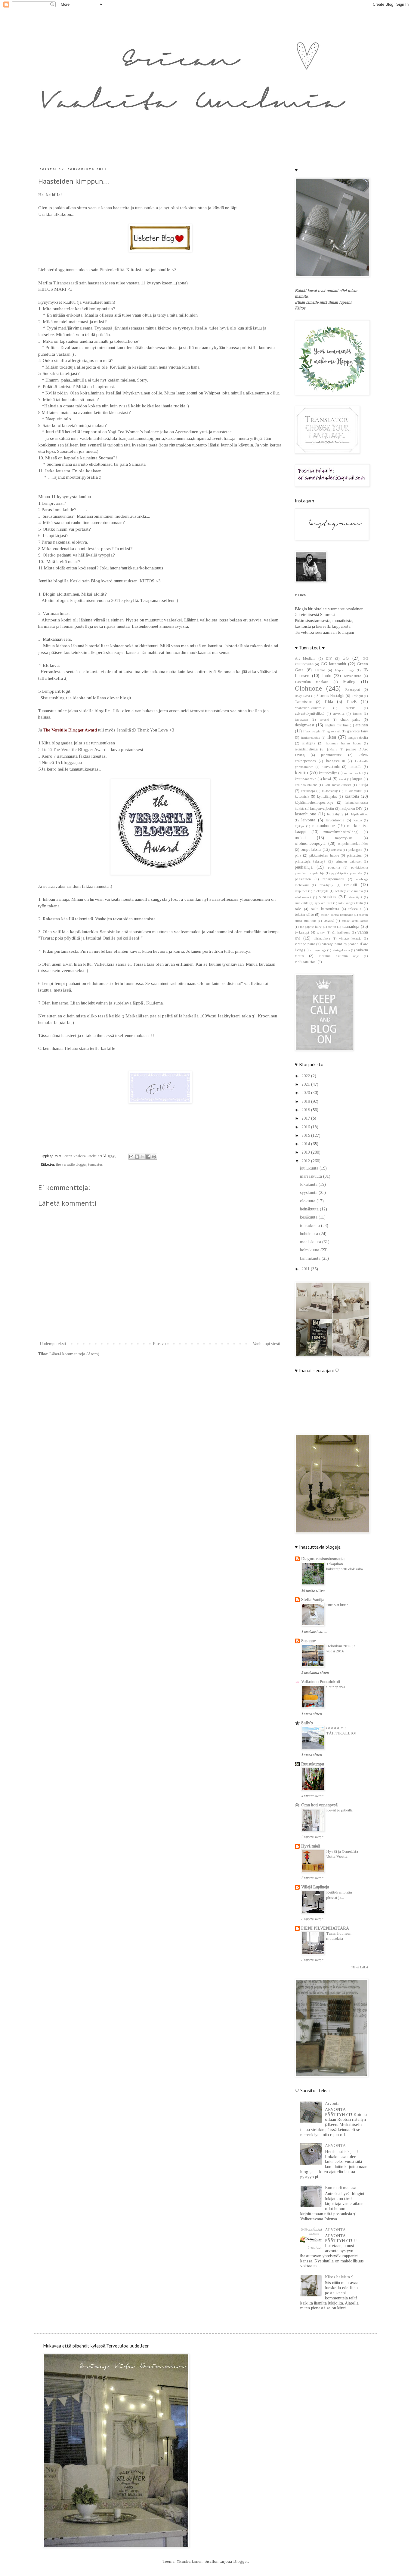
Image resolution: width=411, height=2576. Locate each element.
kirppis (357, 779)
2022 (306, 1076)
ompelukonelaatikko (353, 844)
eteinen (362, 725)
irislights (309, 743)
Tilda (329, 702)
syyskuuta (309, 1193)
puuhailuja (304, 867)
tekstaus (355, 909)
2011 (306, 1269)
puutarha (334, 867)
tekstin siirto (304, 915)
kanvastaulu (331, 767)
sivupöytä (355, 897)
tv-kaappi (302, 932)
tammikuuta (311, 1258)
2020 (306, 1093)
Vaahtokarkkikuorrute (310, 708)
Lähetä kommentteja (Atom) (74, 1354)
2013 (306, 1152)
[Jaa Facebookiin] (148, 1157)
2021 (306, 1084)
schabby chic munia (349, 891)
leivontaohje (335, 820)
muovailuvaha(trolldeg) (341, 832)
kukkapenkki (354, 791)
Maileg (349, 682)
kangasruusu (335, 761)
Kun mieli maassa (341, 2188)
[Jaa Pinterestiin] (154, 1157)
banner (357, 713)
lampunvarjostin (322, 808)
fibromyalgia (312, 731)
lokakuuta (309, 1184)
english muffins (336, 725)
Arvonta (332, 2104)
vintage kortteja (350, 938)
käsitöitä (352, 796)
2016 (306, 1127)
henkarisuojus (311, 738)
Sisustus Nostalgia (331, 696)
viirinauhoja (322, 938)
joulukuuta (310, 1168)
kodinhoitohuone (306, 785)
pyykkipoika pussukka (347, 873)
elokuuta (308, 1201)
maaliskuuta (311, 1242)
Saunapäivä (336, 1687)
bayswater (301, 719)
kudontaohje (330, 791)
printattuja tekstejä (310, 861)
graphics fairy (357, 731)
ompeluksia (311, 849)
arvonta (339, 713)
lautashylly (335, 814)
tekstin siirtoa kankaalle (337, 915)
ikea (332, 737)
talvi (298, 909)
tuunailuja (351, 926)
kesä (327, 779)
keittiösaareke (306, 779)
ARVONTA (335, 2146)
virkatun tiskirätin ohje (339, 956)
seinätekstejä (303, 897)
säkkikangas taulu (351, 903)
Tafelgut (357, 696)
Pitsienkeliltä (112, 270)
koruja (363, 785)
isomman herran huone (343, 743)
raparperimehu (333, 879)
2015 (306, 1135)
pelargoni (355, 850)
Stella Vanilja (313, 1600)
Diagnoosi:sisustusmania (323, 1559)
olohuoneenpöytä (310, 843)
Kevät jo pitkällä (339, 1810)
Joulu (327, 676)
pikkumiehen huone (324, 855)
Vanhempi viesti (266, 1344)
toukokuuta (311, 1226)
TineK (351, 702)
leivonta (308, 820)
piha (298, 855)
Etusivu (159, 1344)
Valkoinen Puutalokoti (321, 1682)
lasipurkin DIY (352, 808)
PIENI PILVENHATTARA (325, 1928)
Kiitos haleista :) (339, 2277)
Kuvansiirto (352, 676)
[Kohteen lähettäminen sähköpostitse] (131, 1157)
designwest (305, 725)
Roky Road (302, 696)
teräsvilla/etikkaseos (355, 921)
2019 (306, 1101)
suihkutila (302, 903)
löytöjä (299, 826)
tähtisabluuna (341, 932)
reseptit (351, 885)
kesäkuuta (309, 1217)
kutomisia (302, 796)
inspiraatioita (358, 738)
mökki (300, 838)
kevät (342, 779)
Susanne (309, 1641)
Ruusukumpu (313, 1764)
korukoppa (308, 791)
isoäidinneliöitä (306, 749)
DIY (329, 658)
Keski (75, 581)
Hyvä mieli (311, 1846)
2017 (306, 1118)
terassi (329, 921)
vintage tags (318, 950)
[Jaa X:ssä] (143, 1157)
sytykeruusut (323, 903)
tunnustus (95, 1164)
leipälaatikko (360, 814)
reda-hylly (326, 885)
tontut (332, 927)
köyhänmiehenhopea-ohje (314, 802)
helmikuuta (310, 1250)
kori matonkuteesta (338, 785)
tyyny (321, 932)
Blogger (241, 2561)
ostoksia (337, 850)
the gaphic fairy (311, 927)
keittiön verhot (353, 773)
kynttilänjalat (327, 796)
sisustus (328, 897)
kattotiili (355, 767)
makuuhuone (324, 826)
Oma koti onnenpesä (319, 1805)
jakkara (332, 749)
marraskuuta (312, 1176)
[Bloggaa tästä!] (137, 1157)
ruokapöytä (321, 891)
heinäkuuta (310, 1209)
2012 (306, 1161)
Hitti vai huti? (337, 1605)
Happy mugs (345, 670)
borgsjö (324, 719)
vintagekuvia (341, 950)
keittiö (301, 773)
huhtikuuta (310, 1234)
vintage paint (305, 944)
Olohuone (308, 688)
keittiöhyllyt (328, 773)
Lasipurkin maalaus (312, 682)
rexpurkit (301, 891)
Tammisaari (304, 702)
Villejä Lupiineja (315, 1887)
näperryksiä (344, 838)
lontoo (358, 820)
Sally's (307, 1723)
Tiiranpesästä (66, 283)
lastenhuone (306, 814)
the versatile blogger (71, 1164)
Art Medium (305, 658)
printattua (354, 855)
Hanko (320, 670)
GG (346, 658)
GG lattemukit (334, 664)
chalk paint (350, 719)
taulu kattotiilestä (325, 909)
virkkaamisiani (306, 962)
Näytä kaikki (360, 1967)
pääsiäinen (303, 879)
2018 (306, 1110)
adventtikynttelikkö (310, 713)
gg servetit (334, 731)
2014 (306, 1144)
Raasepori (353, 689)
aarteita (351, 708)
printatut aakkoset (348, 861)
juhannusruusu (332, 755)
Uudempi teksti (53, 1344)
